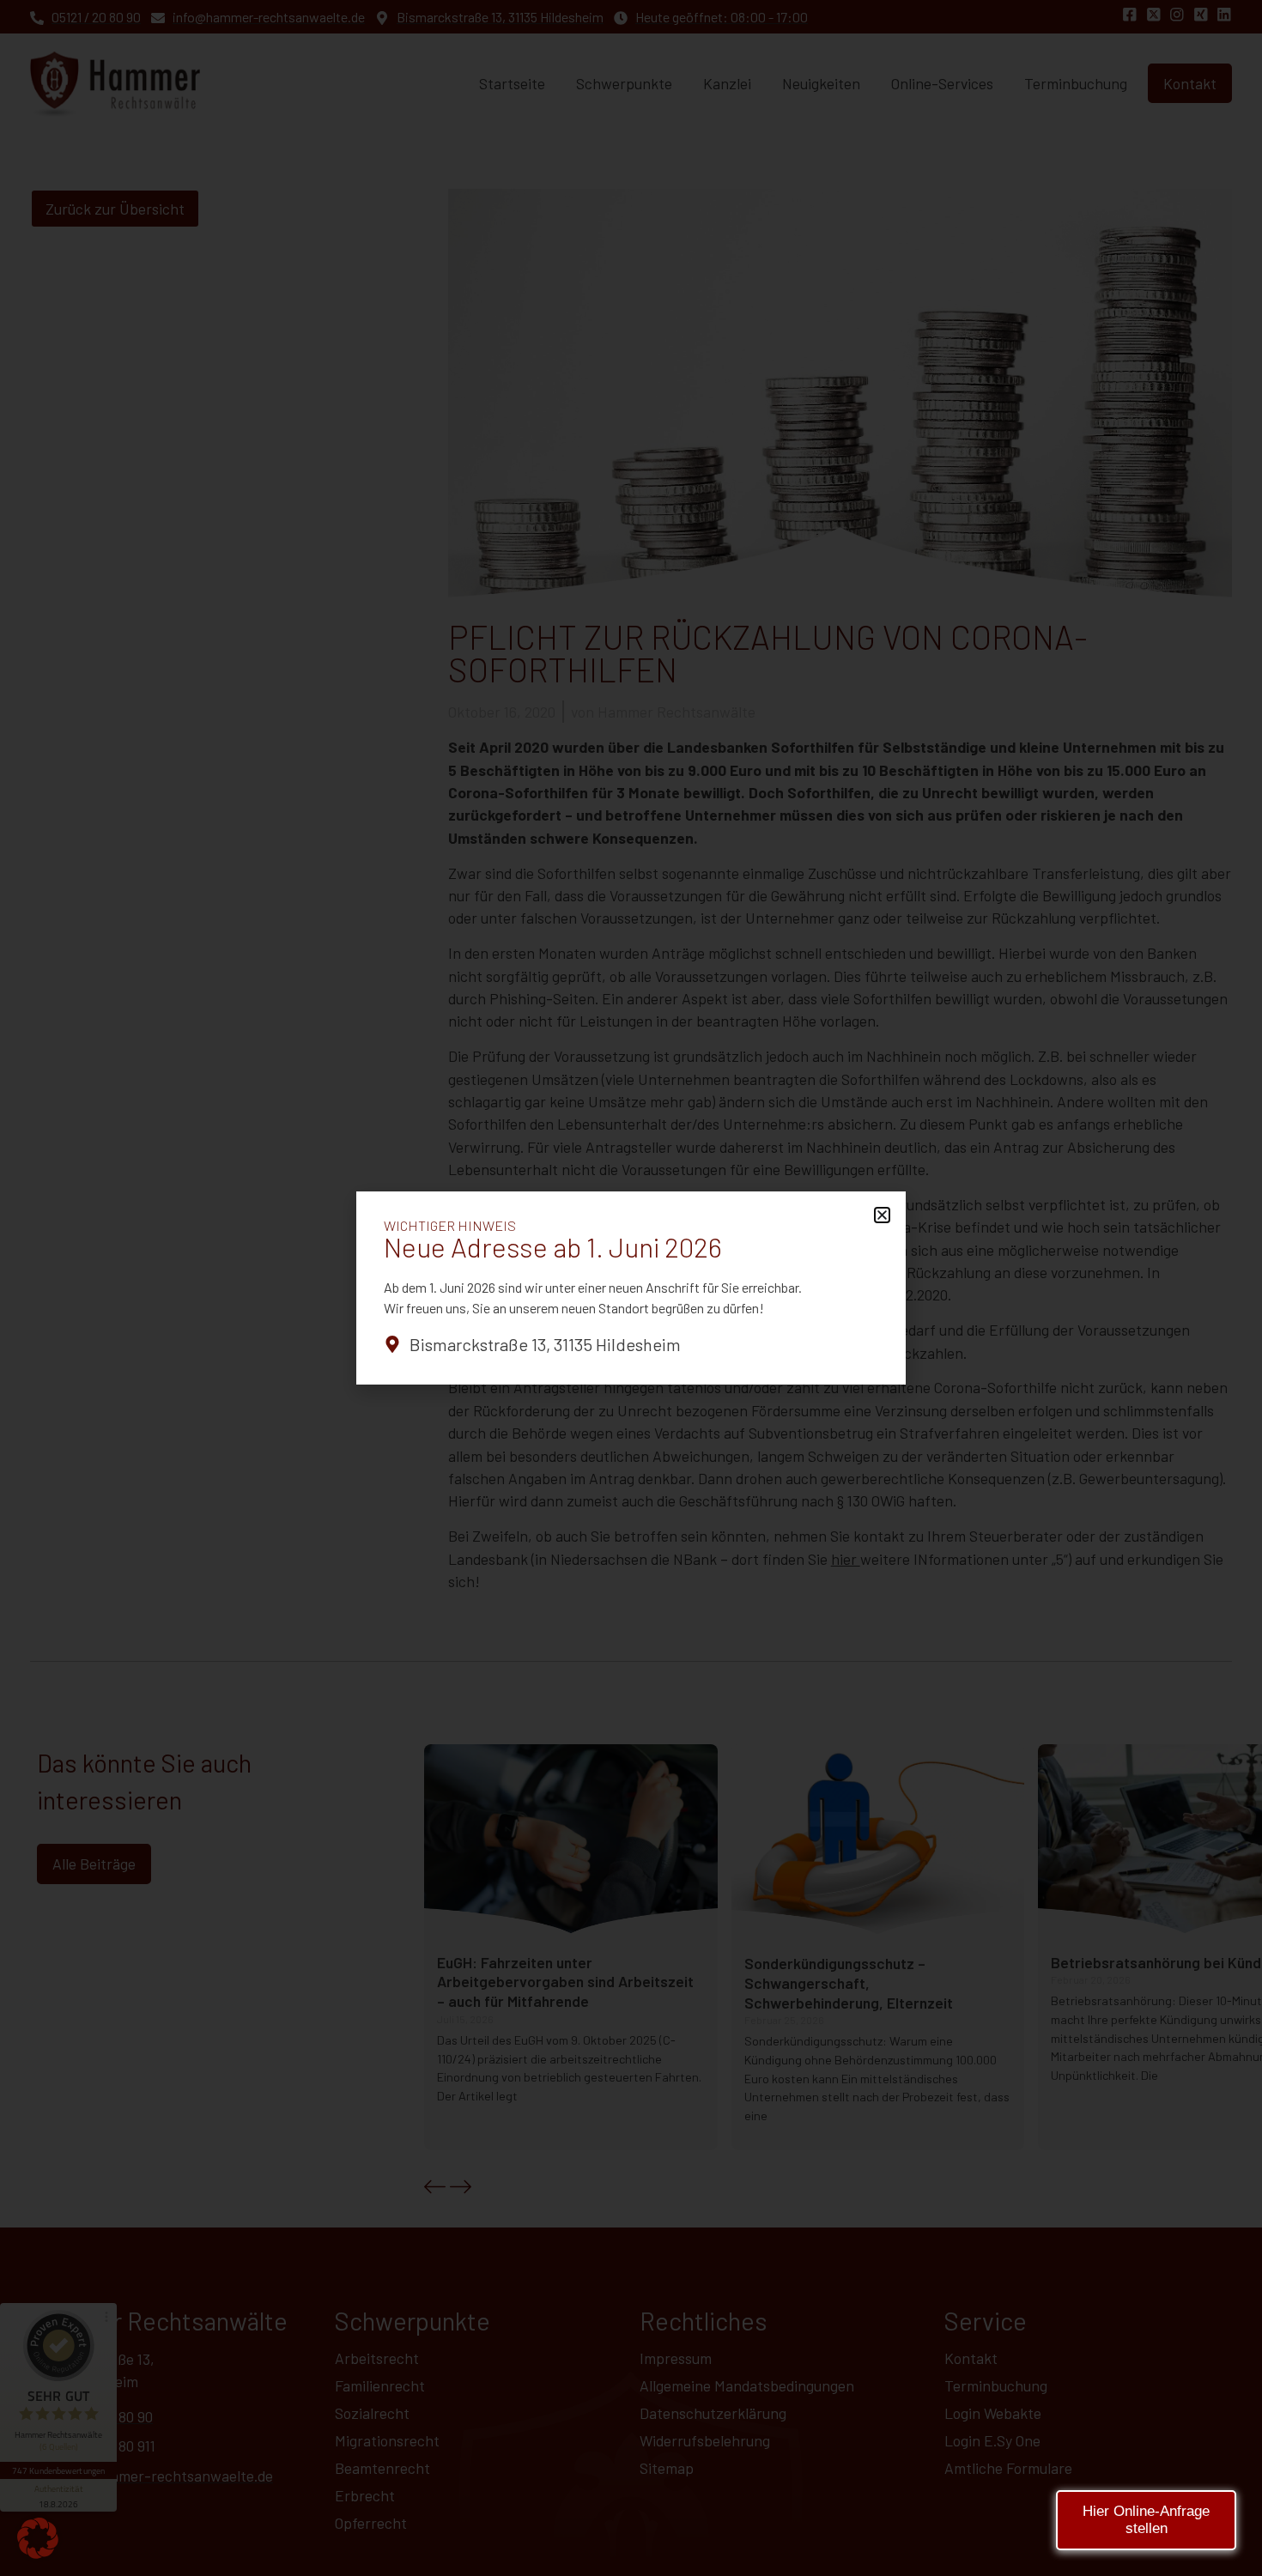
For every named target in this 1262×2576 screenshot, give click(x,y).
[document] (631, 1288)
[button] (38, 2538)
